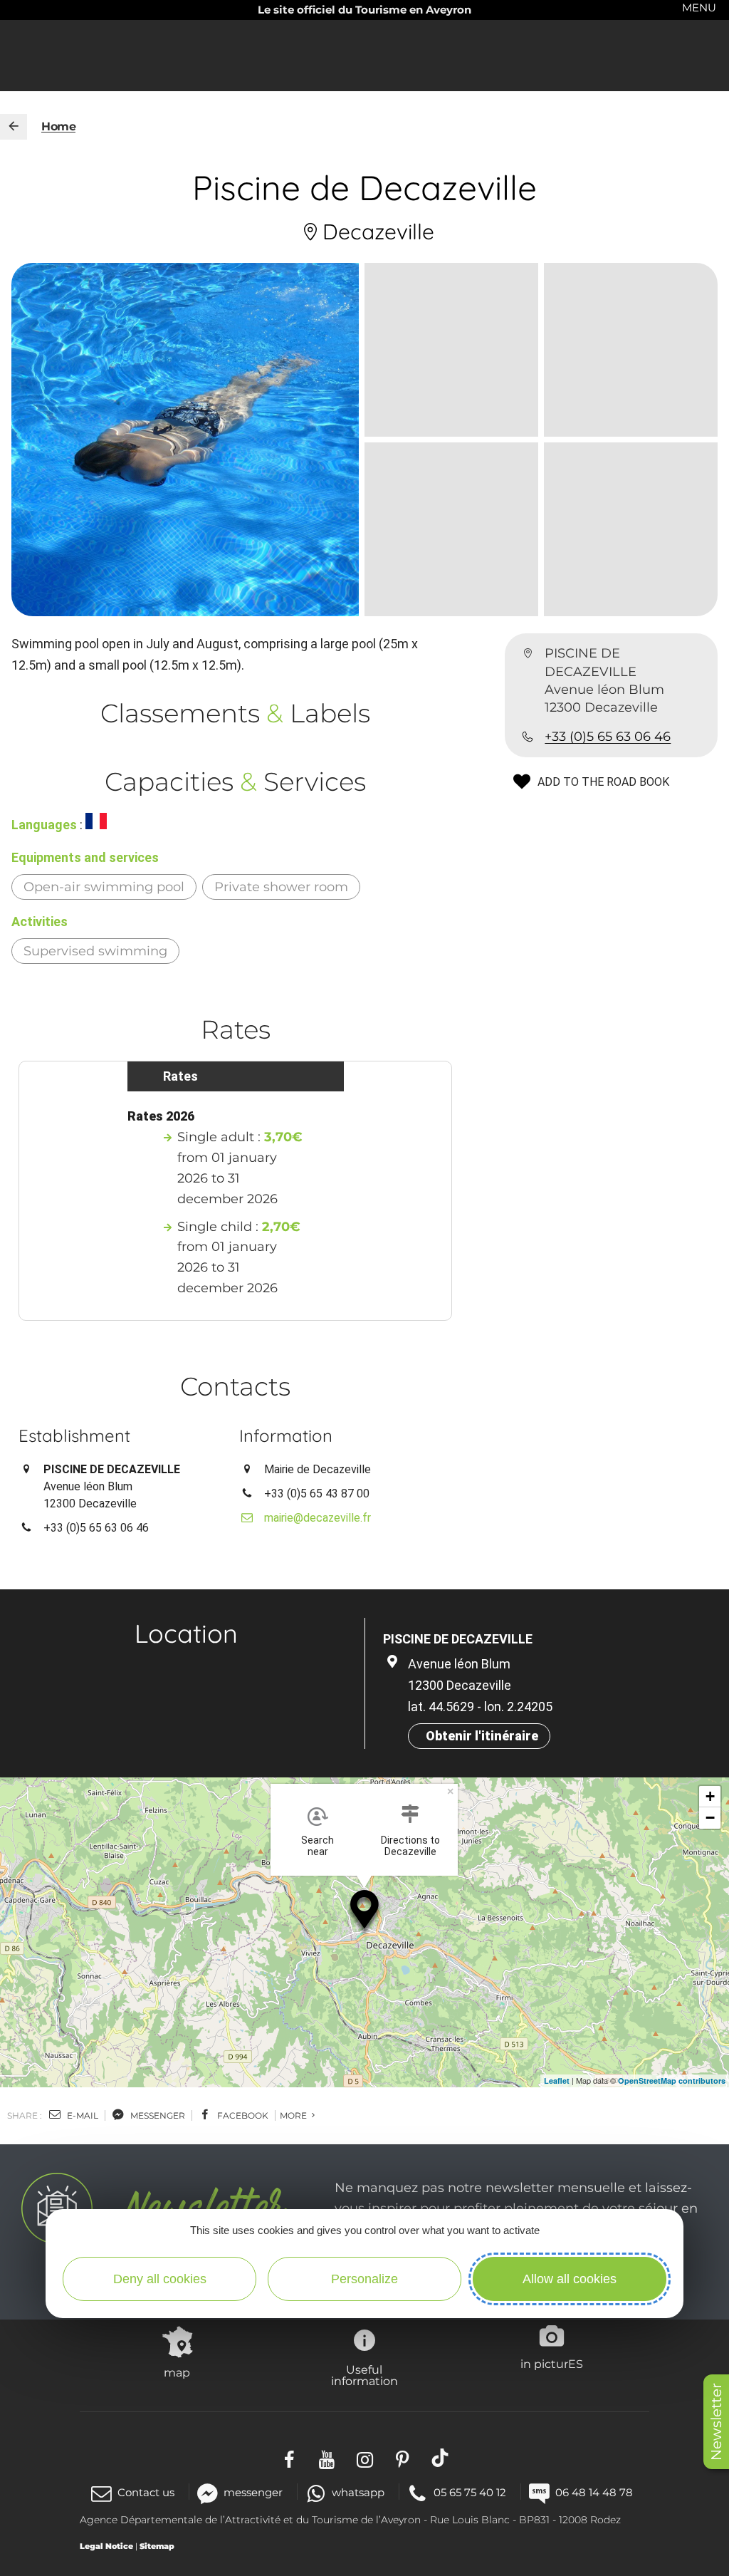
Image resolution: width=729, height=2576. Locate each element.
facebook (242, 2115)
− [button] (710, 1818)
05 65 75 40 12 (470, 2492)
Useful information (364, 2375)
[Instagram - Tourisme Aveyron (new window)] (365, 2457)
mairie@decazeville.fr (318, 1518)
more (294, 2115)
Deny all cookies (160, 2279)
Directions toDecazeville (410, 1846)
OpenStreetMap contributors (672, 2081)
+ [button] (710, 1796)
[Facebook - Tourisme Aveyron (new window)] (289, 2457)
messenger (157, 2115)
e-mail (82, 2115)
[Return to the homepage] (14, 127)
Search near (318, 1846)
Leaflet (557, 2081)
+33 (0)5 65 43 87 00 (317, 1494)
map (177, 2372)
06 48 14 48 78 (594, 2492)
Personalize (364, 2279)
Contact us (146, 2492)
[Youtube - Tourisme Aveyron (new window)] (327, 2457)
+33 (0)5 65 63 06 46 (608, 737)
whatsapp (358, 2492)
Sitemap (157, 2546)
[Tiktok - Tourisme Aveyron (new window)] (440, 2457)
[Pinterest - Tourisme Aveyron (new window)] (403, 2457)
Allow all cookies (570, 2279)
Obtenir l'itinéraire (482, 1736)
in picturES (552, 2364)
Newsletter (716, 2422)
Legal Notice (106, 2546)
